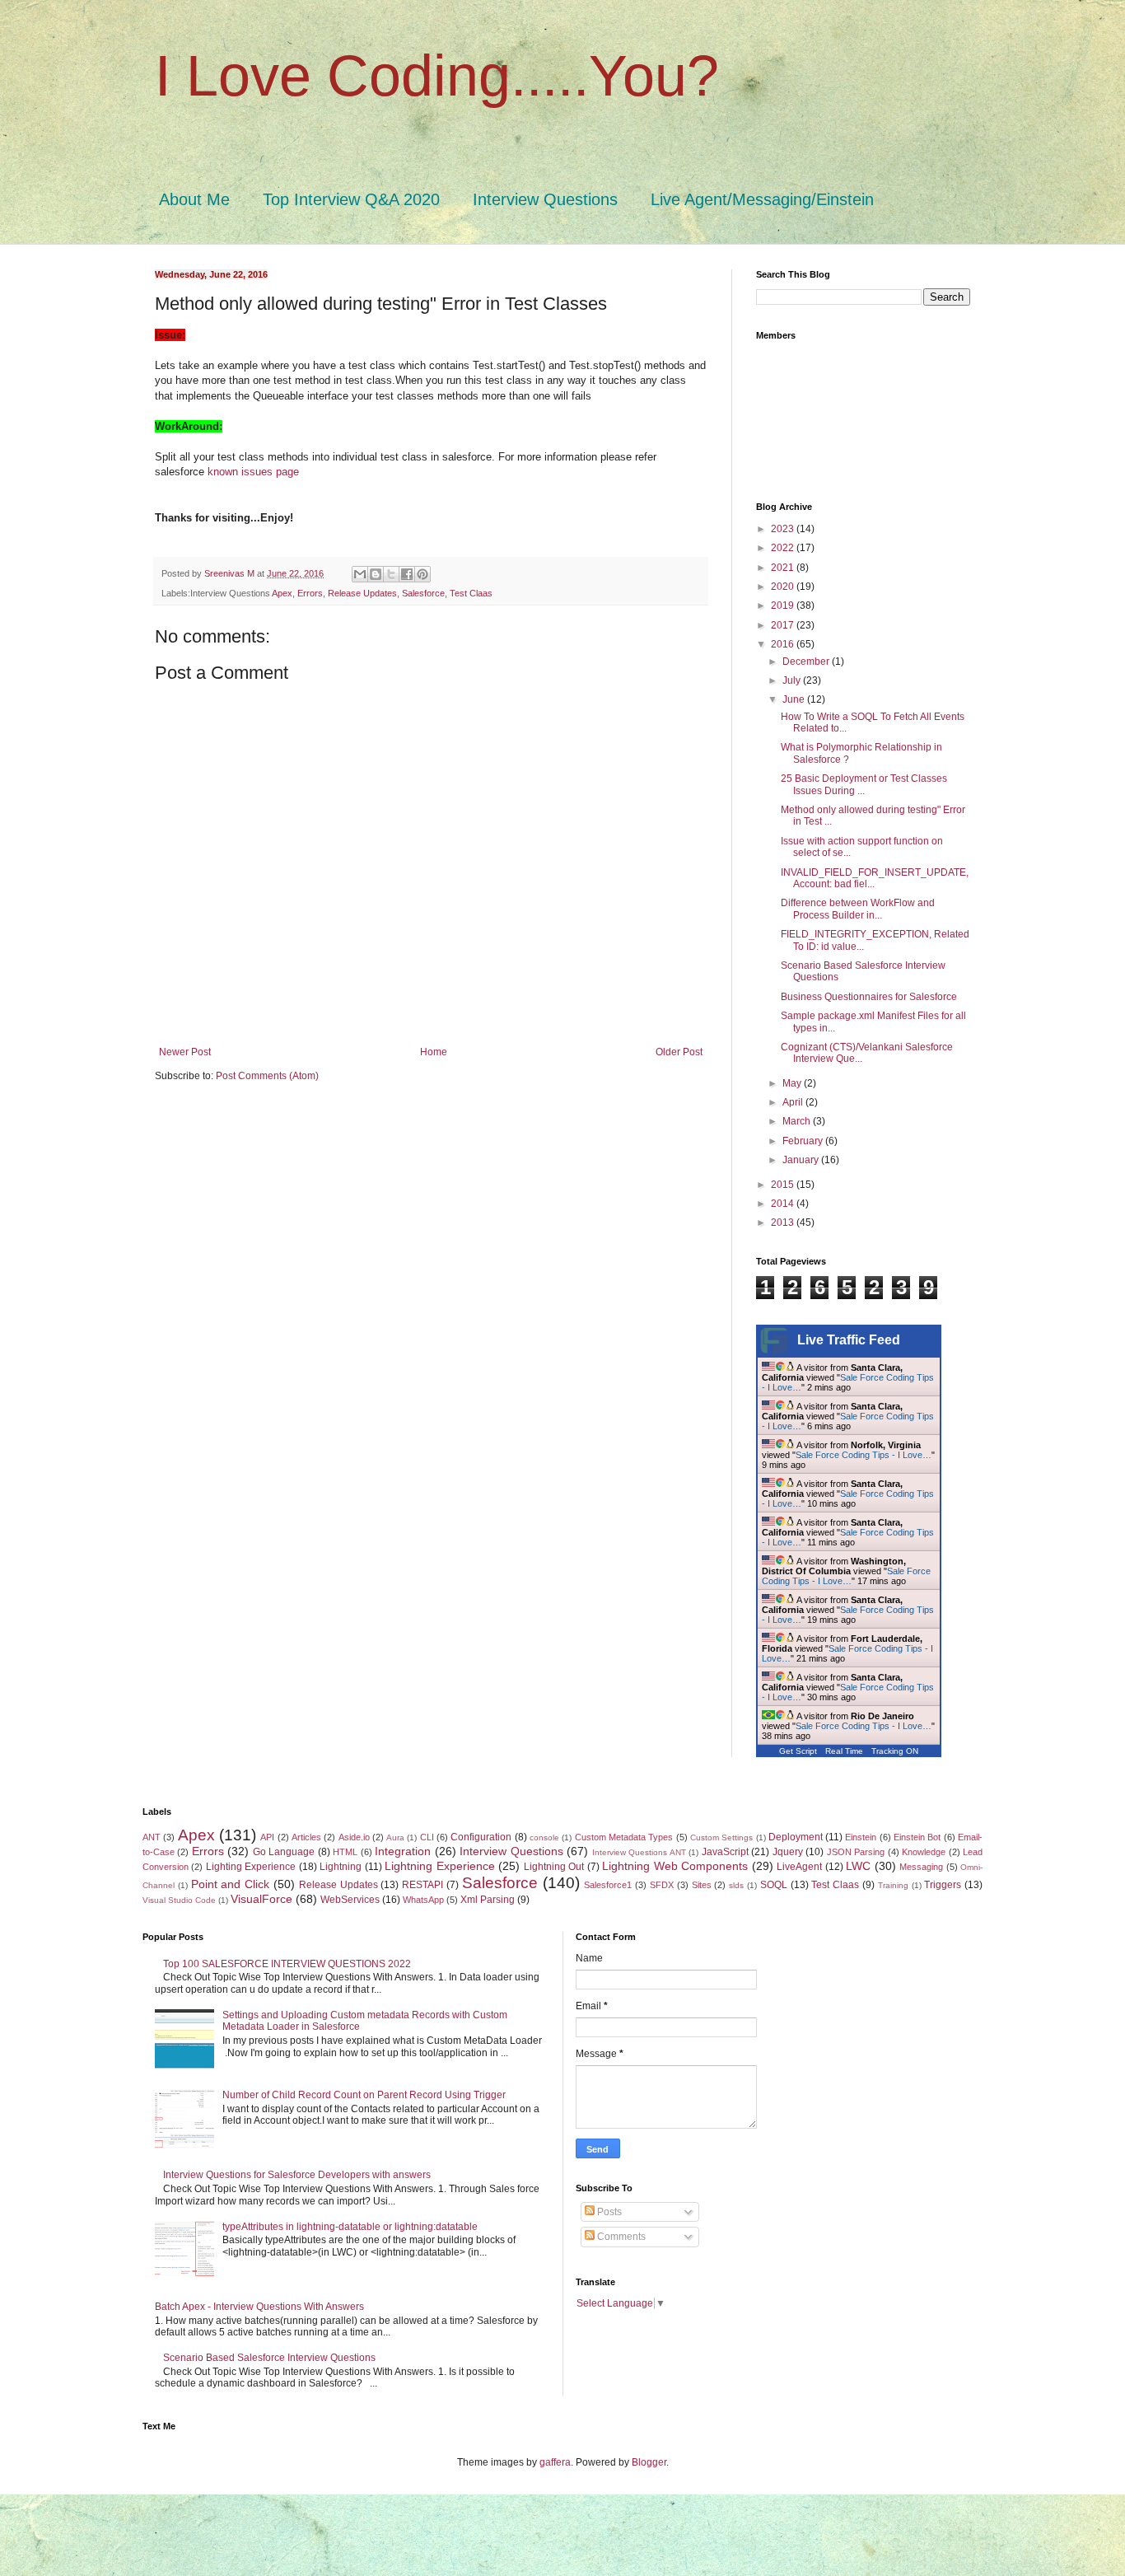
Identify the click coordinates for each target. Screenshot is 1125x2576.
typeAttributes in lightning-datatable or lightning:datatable (350, 2227)
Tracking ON (895, 1751)
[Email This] (360, 574)
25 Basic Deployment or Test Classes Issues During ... (864, 784)
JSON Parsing (856, 1852)
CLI (427, 1837)
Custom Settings (721, 1837)
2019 (784, 605)
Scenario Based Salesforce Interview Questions (269, 2358)
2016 (784, 644)
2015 (784, 1185)
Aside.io (354, 1837)
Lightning (341, 1867)
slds (736, 1885)
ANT (152, 1837)
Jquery (788, 1852)
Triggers (943, 1885)
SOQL (774, 1885)
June (795, 699)
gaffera (555, 2462)
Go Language (284, 1852)
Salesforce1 (608, 1885)
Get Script (798, 1751)
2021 (784, 568)
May (793, 1083)
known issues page (253, 472)
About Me (194, 199)
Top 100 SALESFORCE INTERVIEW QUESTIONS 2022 (287, 1964)
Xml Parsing (488, 1900)
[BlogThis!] (376, 574)
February (804, 1141)
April (794, 1102)
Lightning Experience (439, 1866)
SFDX (662, 1885)
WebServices (350, 1900)
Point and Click (231, 1884)
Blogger (649, 2462)
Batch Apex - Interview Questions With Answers (259, 2307)
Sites (702, 1885)
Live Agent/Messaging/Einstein (762, 199)
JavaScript (725, 1852)
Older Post (679, 1052)
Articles (306, 1837)
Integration (403, 1851)
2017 (784, 625)
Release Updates (362, 593)
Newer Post (185, 1052)
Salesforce (423, 593)
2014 (784, 1204)
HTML (345, 1852)
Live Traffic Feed (849, 1340)
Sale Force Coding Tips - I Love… (864, 1455)
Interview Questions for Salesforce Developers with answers (297, 2175)
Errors (310, 593)
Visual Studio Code (179, 1900)
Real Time (844, 1751)
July (793, 680)
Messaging (921, 1867)
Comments (620, 2237)
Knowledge (924, 1852)
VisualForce (261, 1899)
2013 (784, 1223)
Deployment (796, 1837)
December (807, 662)
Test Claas (471, 593)
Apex (282, 593)
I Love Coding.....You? (437, 76)
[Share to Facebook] (407, 574)
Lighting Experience (251, 1867)
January (802, 1160)
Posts (608, 2212)
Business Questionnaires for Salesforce (869, 997)
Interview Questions (545, 199)
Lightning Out (554, 1867)
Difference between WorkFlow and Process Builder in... (858, 909)
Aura (395, 1837)
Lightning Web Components (675, 1866)
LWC (858, 1866)
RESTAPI (422, 1885)
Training (893, 1885)
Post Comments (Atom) (267, 1076)
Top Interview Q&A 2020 (351, 199)
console (544, 1837)
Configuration (481, 1837)
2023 (784, 529)
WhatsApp (423, 1900)
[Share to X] (391, 574)
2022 (784, 548)
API (267, 1837)
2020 (784, 587)
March (798, 1121)
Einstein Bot (917, 1837)
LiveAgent (799, 1867)
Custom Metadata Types (624, 1837)
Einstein (861, 1837)
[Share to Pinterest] (422, 574)
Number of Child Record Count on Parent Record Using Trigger (364, 2095)
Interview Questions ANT (639, 1852)
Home (434, 1052)
